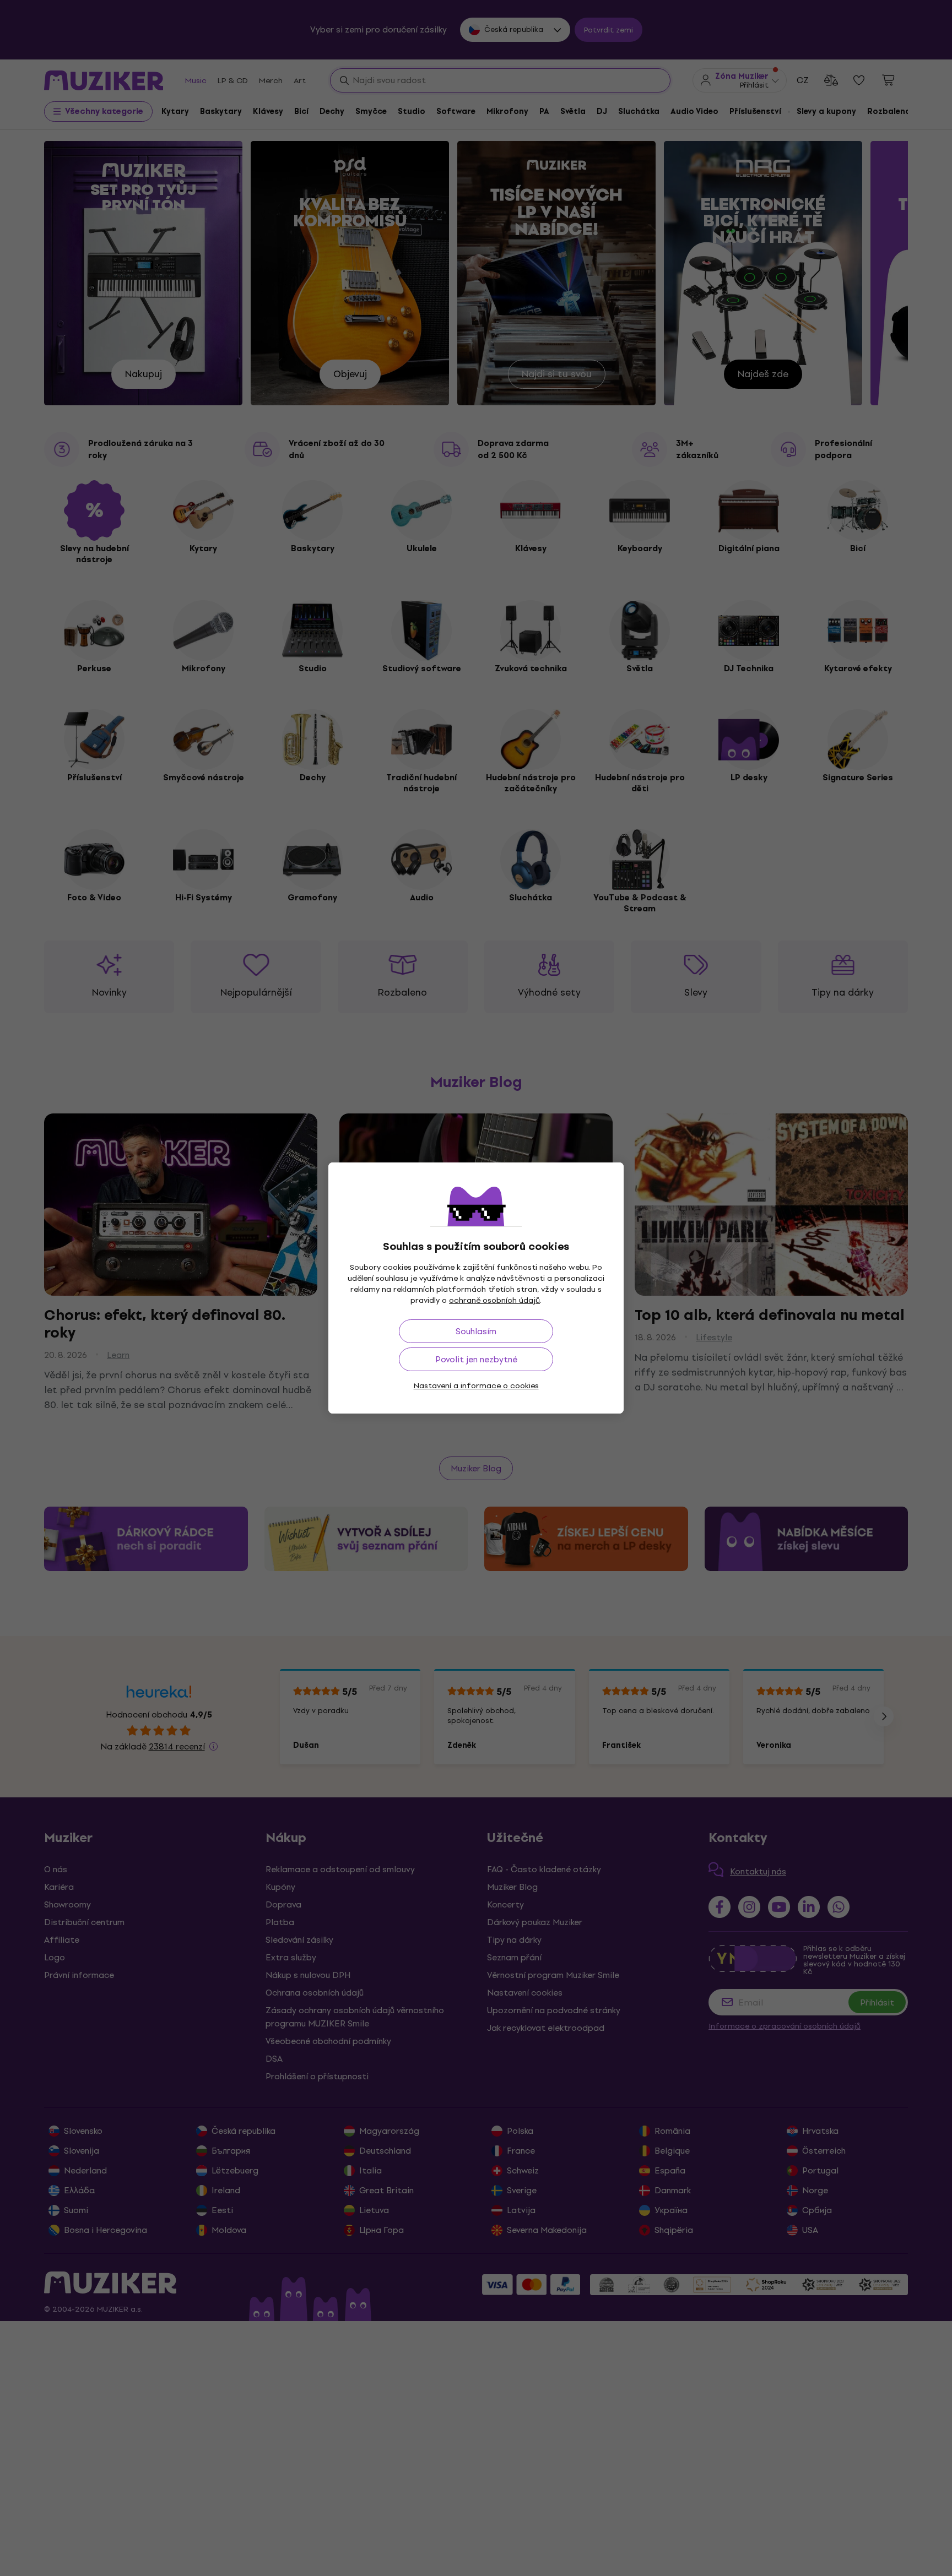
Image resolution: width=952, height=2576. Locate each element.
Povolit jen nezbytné (476, 1359)
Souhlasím (476, 1331)
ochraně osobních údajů (494, 1300)
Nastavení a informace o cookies (476, 1386)
